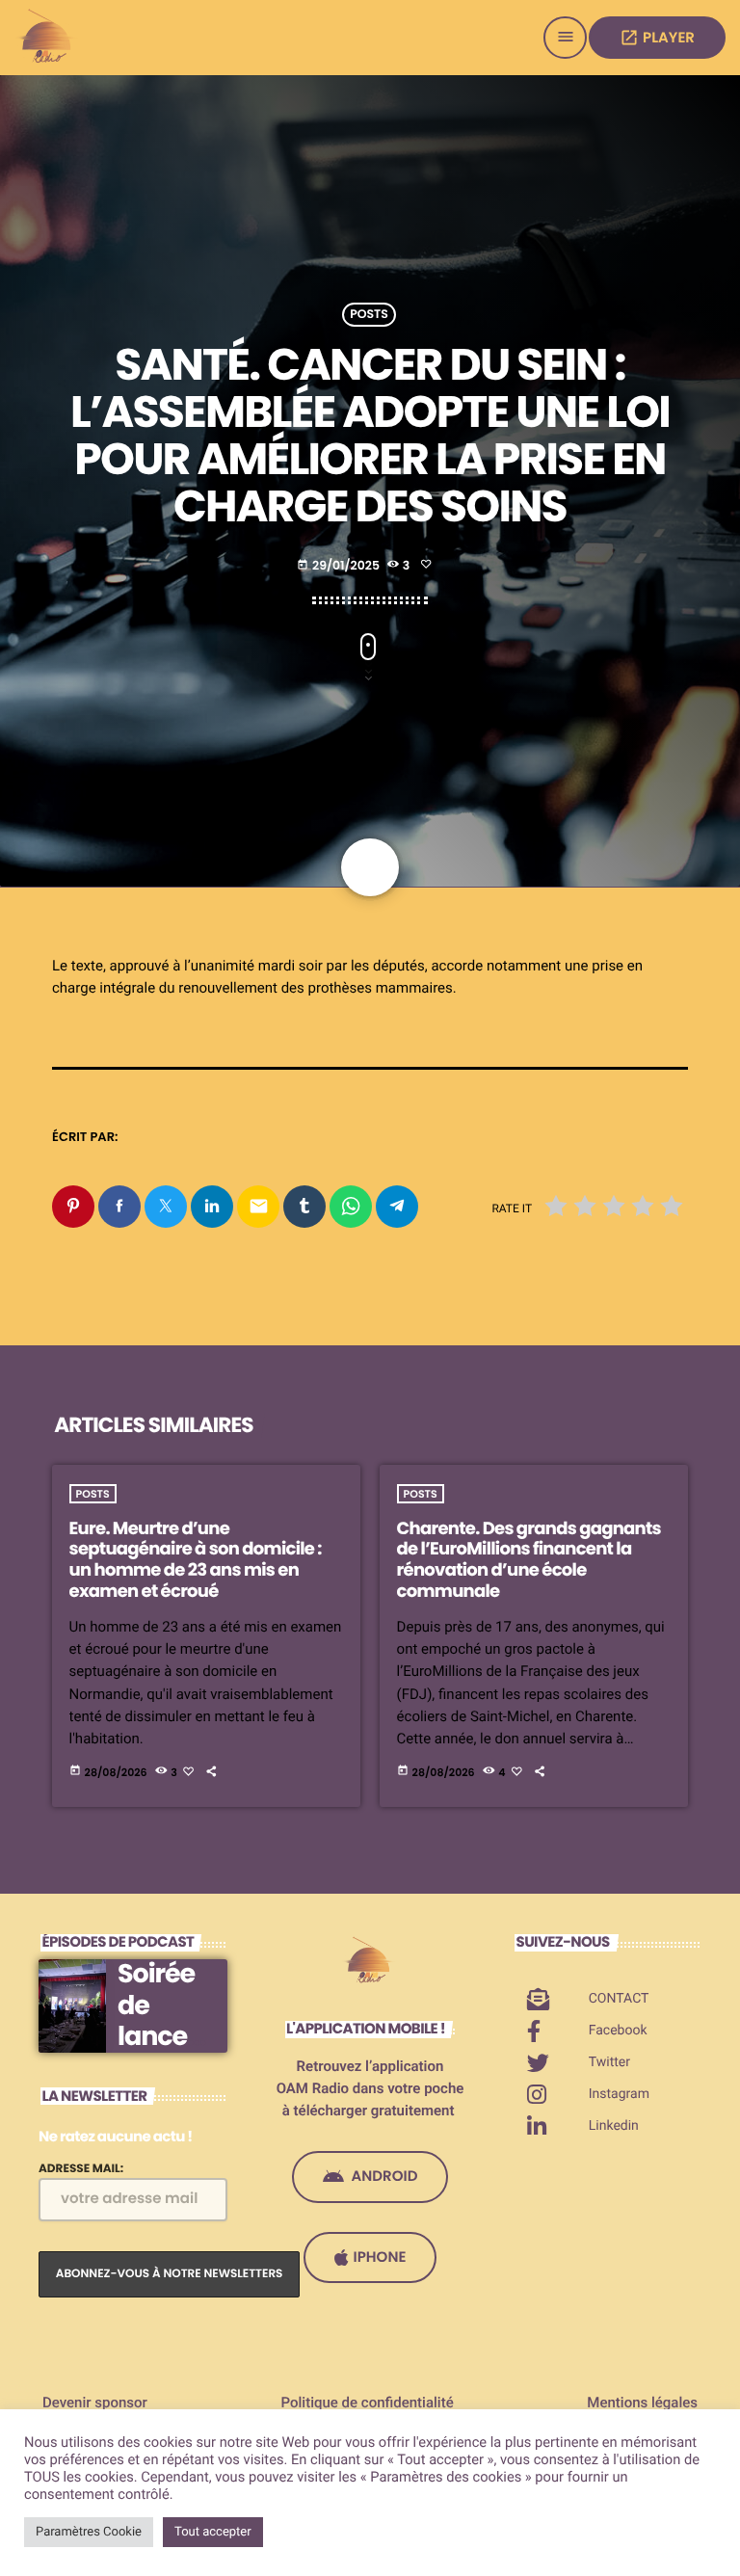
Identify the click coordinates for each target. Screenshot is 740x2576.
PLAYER (657, 38)
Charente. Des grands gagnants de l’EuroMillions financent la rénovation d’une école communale (529, 1560)
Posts (369, 315)
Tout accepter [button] (213, 2532)
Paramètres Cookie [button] (89, 2532)
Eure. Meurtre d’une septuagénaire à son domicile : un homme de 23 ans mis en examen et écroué (196, 1560)
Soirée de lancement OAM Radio (166, 2052)
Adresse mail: (81, 2169)
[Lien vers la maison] (48, 38)
